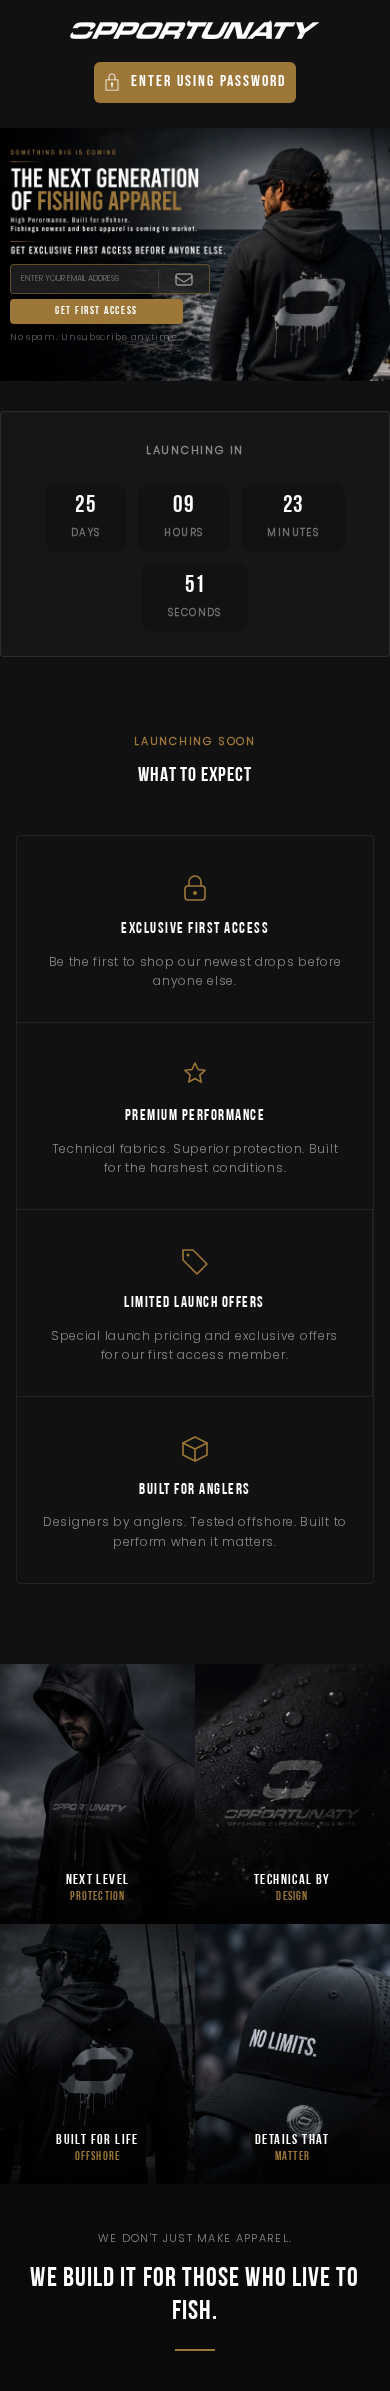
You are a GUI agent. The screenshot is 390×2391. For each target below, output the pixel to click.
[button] (195, 82)
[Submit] (183, 279)
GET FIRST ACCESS (96, 311)
